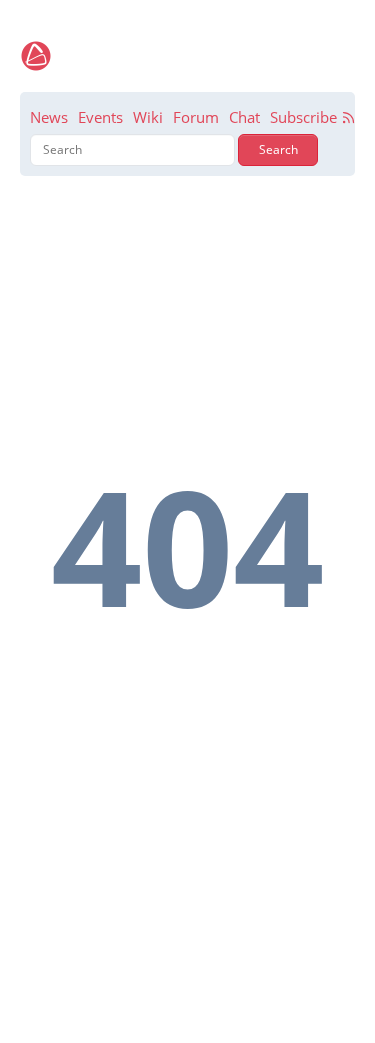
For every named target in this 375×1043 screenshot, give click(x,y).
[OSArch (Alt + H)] (36, 56)
